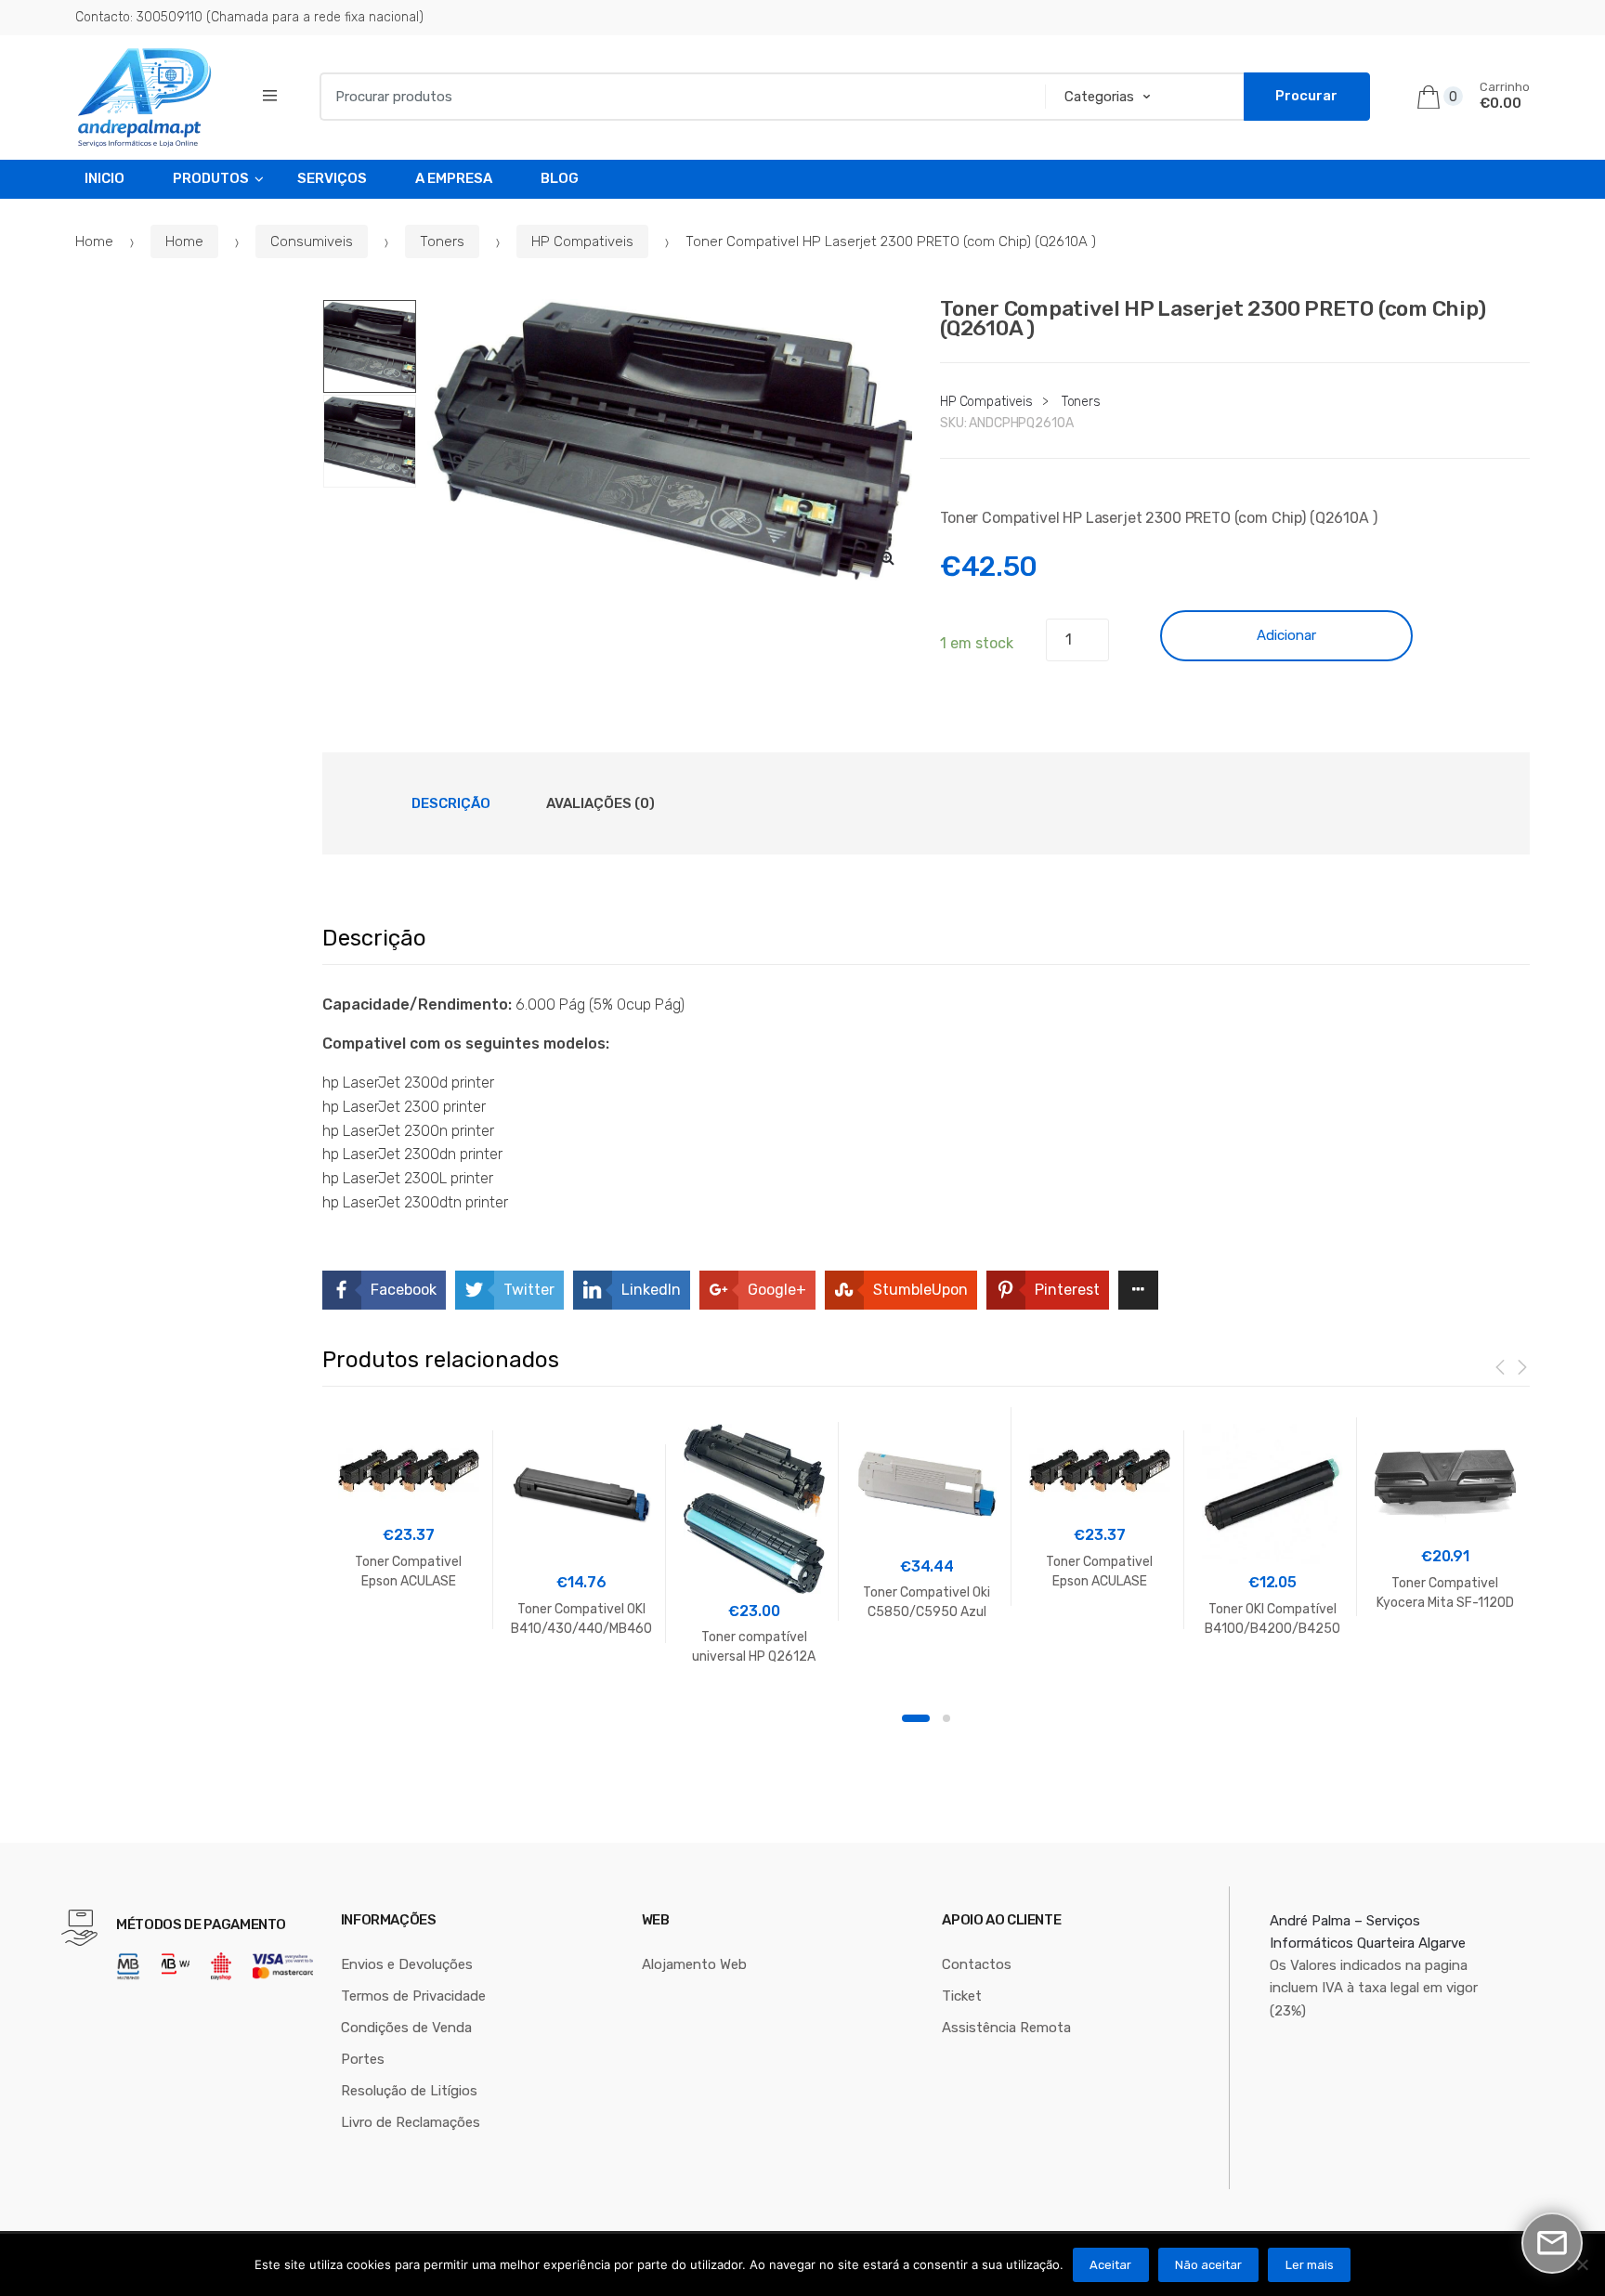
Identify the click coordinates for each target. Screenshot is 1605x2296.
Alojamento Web (694, 1964)
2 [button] (946, 1718)
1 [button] (916, 1718)
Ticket (962, 1996)
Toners (442, 241)
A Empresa (454, 178)
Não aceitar (1208, 2265)
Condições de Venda (406, 2028)
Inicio (104, 178)
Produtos (211, 178)
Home (94, 241)
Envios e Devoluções (407, 1964)
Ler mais (1310, 2265)
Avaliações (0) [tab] (600, 803)
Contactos (977, 1964)
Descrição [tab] (451, 803)
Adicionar (1286, 635)
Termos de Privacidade (413, 1996)
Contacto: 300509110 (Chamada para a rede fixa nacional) (249, 17)
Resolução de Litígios (409, 2091)
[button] (888, 557)
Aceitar (1110, 2265)
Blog (560, 178)
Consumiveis (312, 241)
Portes (363, 2059)
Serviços (332, 178)
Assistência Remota (1006, 2028)
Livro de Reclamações (411, 2122)
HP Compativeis (582, 241)
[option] (667, 440)
